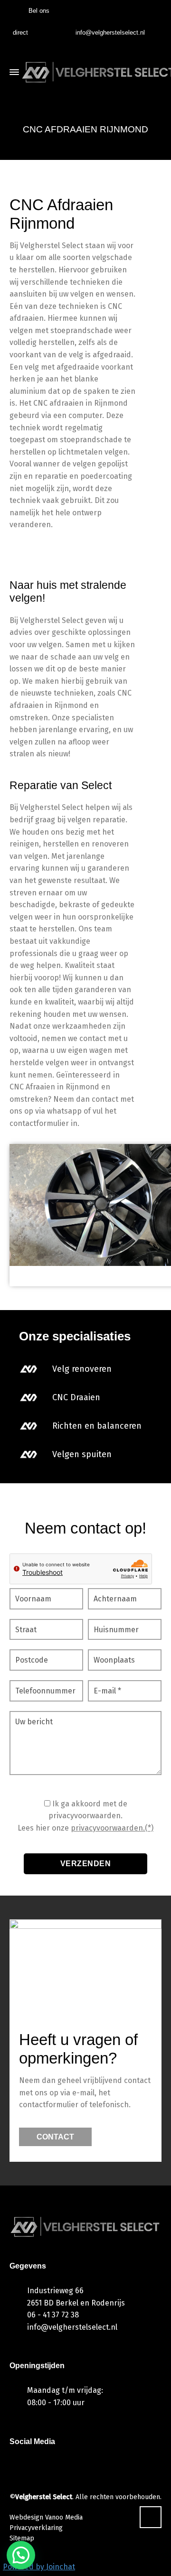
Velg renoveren (82, 1369)
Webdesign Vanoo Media (46, 2517)
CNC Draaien (76, 1397)
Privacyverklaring (36, 2528)
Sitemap (22, 2538)
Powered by (39, 2567)
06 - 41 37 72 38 (53, 2315)
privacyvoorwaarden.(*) (112, 1828)
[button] (21, 2555)
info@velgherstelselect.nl (110, 33)
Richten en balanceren (97, 1426)
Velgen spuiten (82, 1454)
